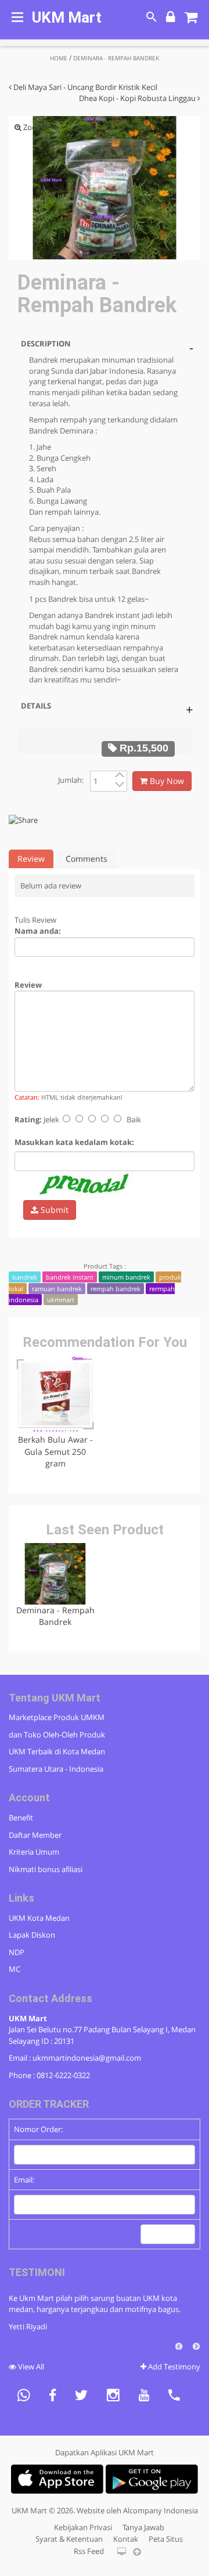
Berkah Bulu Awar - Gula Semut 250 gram (55, 1451)
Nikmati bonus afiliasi (46, 1869)
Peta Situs (166, 2539)
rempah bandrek (116, 1289)
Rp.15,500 (143, 748)
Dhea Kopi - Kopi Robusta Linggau (138, 98)
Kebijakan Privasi (83, 2527)
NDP (17, 1952)
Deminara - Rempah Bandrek (55, 1616)
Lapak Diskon (32, 1935)
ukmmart (61, 1300)
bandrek (25, 1277)
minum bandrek (126, 1277)
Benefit (21, 1818)
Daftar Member (35, 1835)
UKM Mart (67, 17)
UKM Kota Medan (39, 1918)
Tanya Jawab (143, 2527)
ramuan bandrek (57, 1289)
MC (15, 1969)
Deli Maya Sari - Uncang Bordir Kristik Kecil (84, 87)
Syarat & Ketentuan (69, 2539)
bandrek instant (70, 1277)
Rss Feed (89, 2551)
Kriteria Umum (34, 1852)
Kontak (126, 2539)
